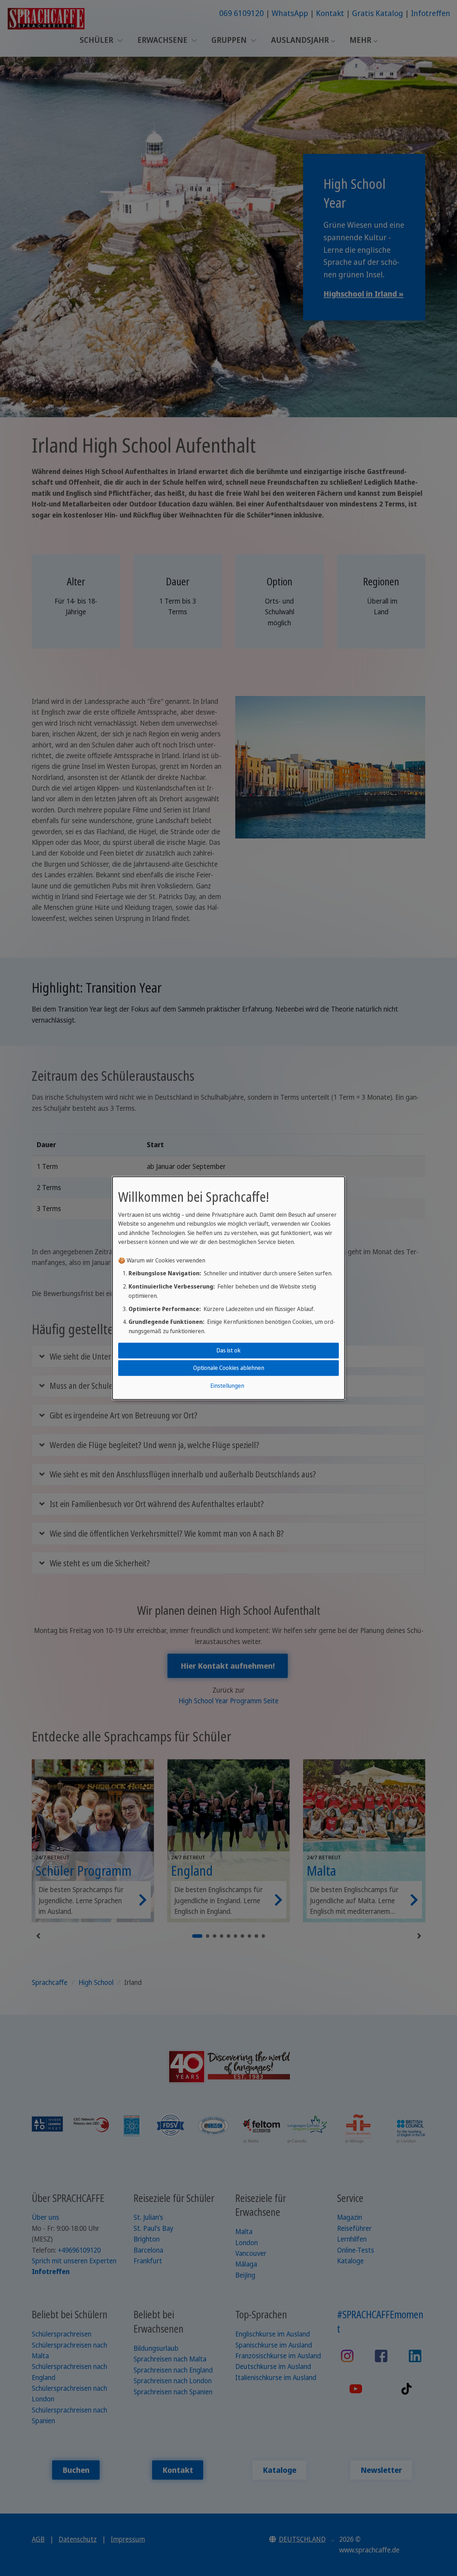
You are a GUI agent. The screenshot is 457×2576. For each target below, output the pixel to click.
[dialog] (228, 1288)
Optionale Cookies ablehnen (229, 1368)
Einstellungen (227, 1386)
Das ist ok (228, 1350)
